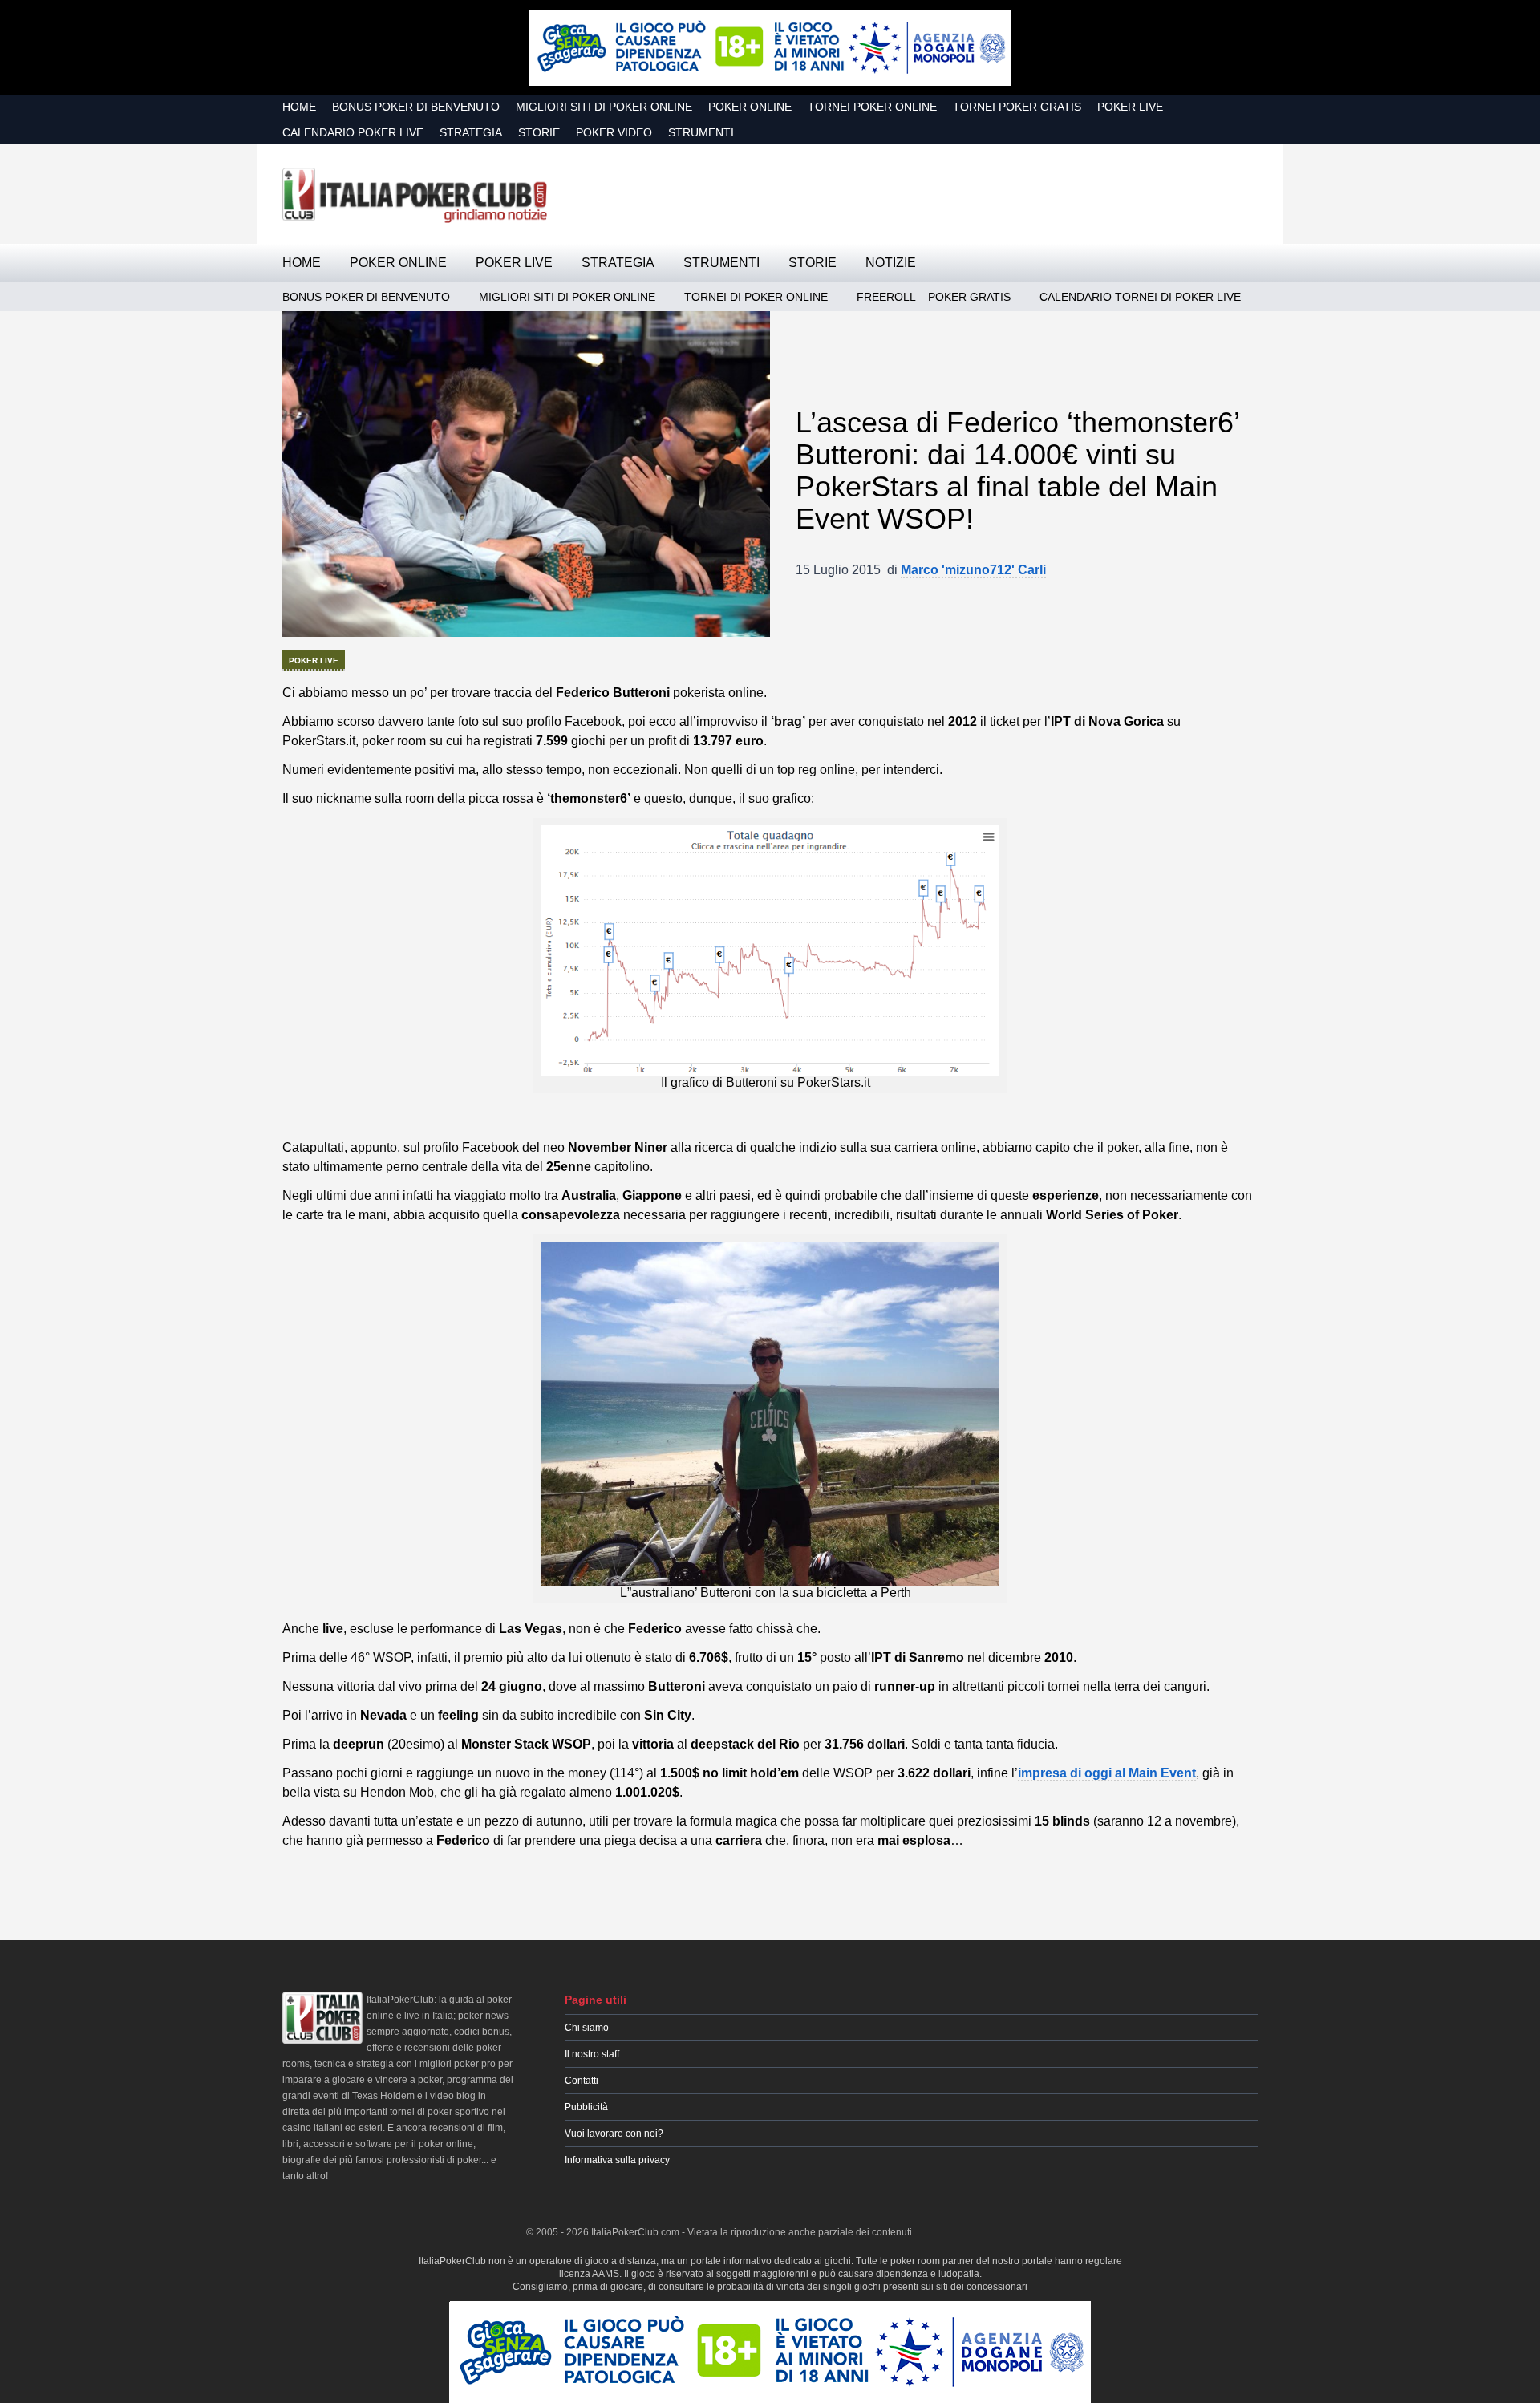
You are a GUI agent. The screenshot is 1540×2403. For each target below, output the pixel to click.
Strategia (471, 132)
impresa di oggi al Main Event (1107, 1773)
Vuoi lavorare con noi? (614, 2134)
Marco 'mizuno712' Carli (973, 570)
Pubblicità (586, 2107)
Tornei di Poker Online (756, 297)
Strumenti (701, 132)
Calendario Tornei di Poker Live (1140, 297)
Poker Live (1130, 107)
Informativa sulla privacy (617, 2160)
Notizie (891, 263)
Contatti (582, 2081)
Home (299, 107)
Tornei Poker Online (872, 107)
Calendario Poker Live (353, 132)
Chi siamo (587, 2028)
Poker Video (614, 132)
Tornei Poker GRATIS (1017, 107)
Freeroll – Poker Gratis (934, 297)
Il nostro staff (592, 2054)
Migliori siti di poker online (604, 107)
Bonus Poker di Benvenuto (416, 107)
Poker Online (750, 107)
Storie (539, 132)
